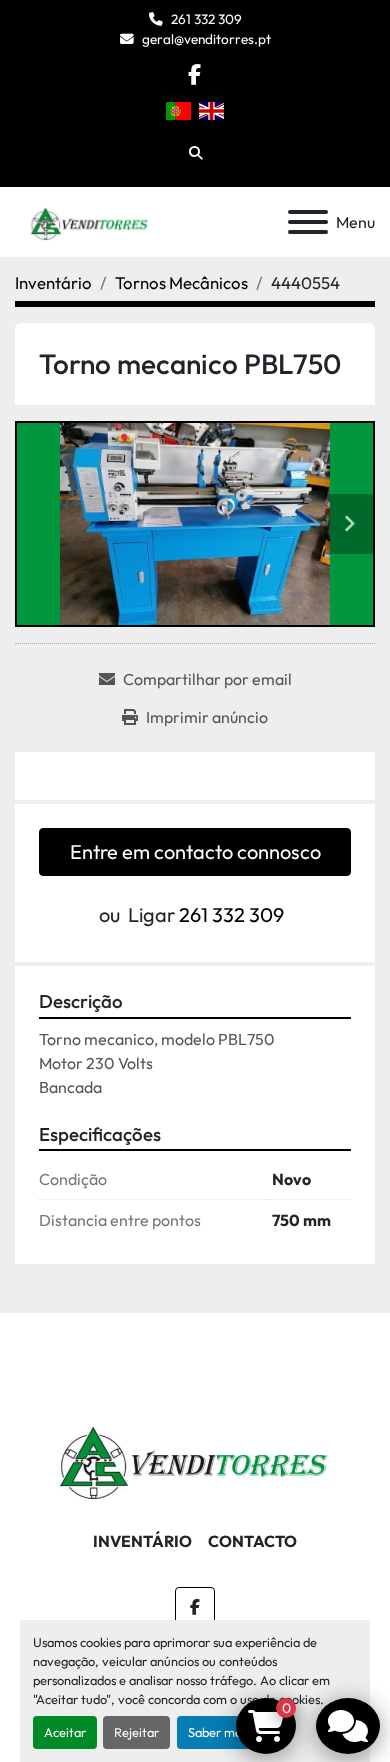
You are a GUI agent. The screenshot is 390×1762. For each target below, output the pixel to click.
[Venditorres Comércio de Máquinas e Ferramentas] (195, 1456)
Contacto (252, 1541)
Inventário (142, 1541)
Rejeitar (136, 1732)
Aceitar (65, 1732)
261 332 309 (206, 19)
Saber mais (219, 1732)
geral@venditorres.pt (206, 39)
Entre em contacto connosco (195, 851)
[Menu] (308, 222)
